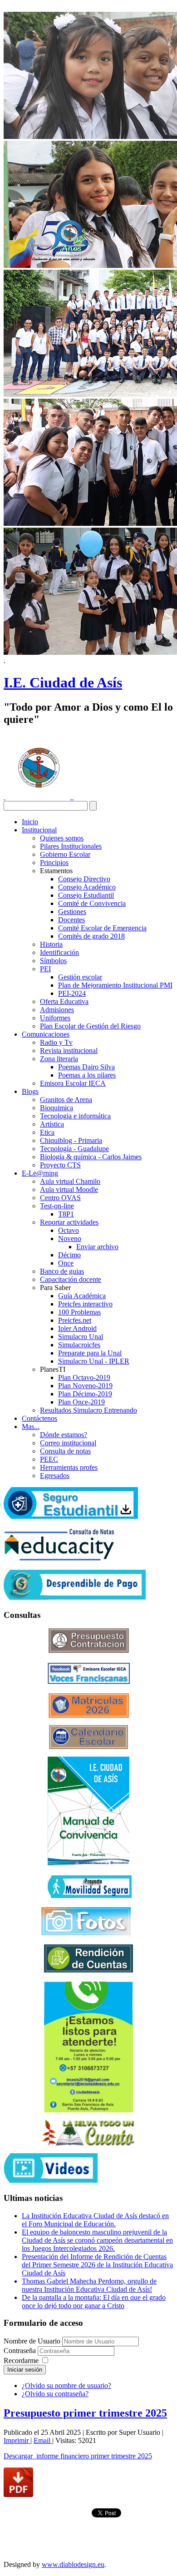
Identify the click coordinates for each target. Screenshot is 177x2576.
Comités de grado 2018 (91, 936)
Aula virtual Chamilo (70, 1181)
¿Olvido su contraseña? (55, 2394)
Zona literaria (59, 1059)
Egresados (55, 1476)
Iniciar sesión (25, 2370)
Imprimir (17, 2440)
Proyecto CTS (60, 1165)
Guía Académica (82, 1296)
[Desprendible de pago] (75, 1597)
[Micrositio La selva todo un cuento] (88, 2133)
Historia (51, 944)
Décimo (69, 1255)
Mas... (31, 1426)
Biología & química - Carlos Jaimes (91, 1157)
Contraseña (21, 2351)
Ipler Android (77, 1328)
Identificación (59, 952)
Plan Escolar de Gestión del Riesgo (90, 1026)
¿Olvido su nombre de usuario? (66, 2386)
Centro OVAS (60, 1198)
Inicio (30, 822)
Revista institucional (69, 1051)
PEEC (49, 1459)
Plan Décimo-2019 (85, 1394)
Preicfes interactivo (85, 1304)
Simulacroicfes (79, 1345)
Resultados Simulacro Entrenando (88, 1410)
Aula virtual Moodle (69, 1189)
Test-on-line (57, 1206)
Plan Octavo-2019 (84, 1377)
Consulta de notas (65, 1451)
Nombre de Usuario (32, 2341)
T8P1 (66, 1214)
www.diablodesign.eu (73, 2564)
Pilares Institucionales (71, 846)
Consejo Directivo (84, 879)
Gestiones (72, 912)
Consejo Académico (87, 887)
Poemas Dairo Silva (86, 1067)
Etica (47, 1132)
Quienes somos (62, 838)
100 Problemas (79, 1312)
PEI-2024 (72, 993)
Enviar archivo (97, 1247)
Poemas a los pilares (87, 1075)
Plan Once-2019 (81, 1402)
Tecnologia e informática (75, 1116)
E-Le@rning (40, 1173)
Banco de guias (62, 1271)
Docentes (71, 920)
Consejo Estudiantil (86, 895)
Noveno (70, 1239)
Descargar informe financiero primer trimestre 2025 (78, 2456)
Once (66, 1263)
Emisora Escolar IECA (73, 1083)
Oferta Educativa (64, 1001)
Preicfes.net (75, 1320)
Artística (52, 1124)
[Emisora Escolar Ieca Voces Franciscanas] (89, 1682)
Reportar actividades (69, 1222)
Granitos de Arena (66, 1100)
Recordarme (21, 2361)
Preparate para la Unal (90, 1353)
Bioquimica (57, 1108)
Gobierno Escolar (65, 854)
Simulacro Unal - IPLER (94, 1361)
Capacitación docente (71, 1279)
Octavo (69, 1230)
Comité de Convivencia (92, 903)
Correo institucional (68, 1443)
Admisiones (57, 1010)
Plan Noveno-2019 (85, 1386)
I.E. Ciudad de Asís (63, 682)
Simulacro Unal (81, 1337)
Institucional (39, 830)
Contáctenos (39, 1418)
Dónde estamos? (64, 1435)
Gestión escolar (80, 977)
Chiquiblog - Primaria (71, 1140)
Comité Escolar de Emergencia (102, 928)
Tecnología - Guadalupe (74, 1149)
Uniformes (55, 1018)
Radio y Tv (56, 1042)
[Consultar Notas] (59, 1558)
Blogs (30, 1091)
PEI (45, 969)
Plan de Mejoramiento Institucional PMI (115, 985)
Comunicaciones (46, 1034)
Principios (54, 863)
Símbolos (53, 961)
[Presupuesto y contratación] (89, 1650)
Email (43, 2440)
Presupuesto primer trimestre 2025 (85, 2413)
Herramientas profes (69, 1467)
